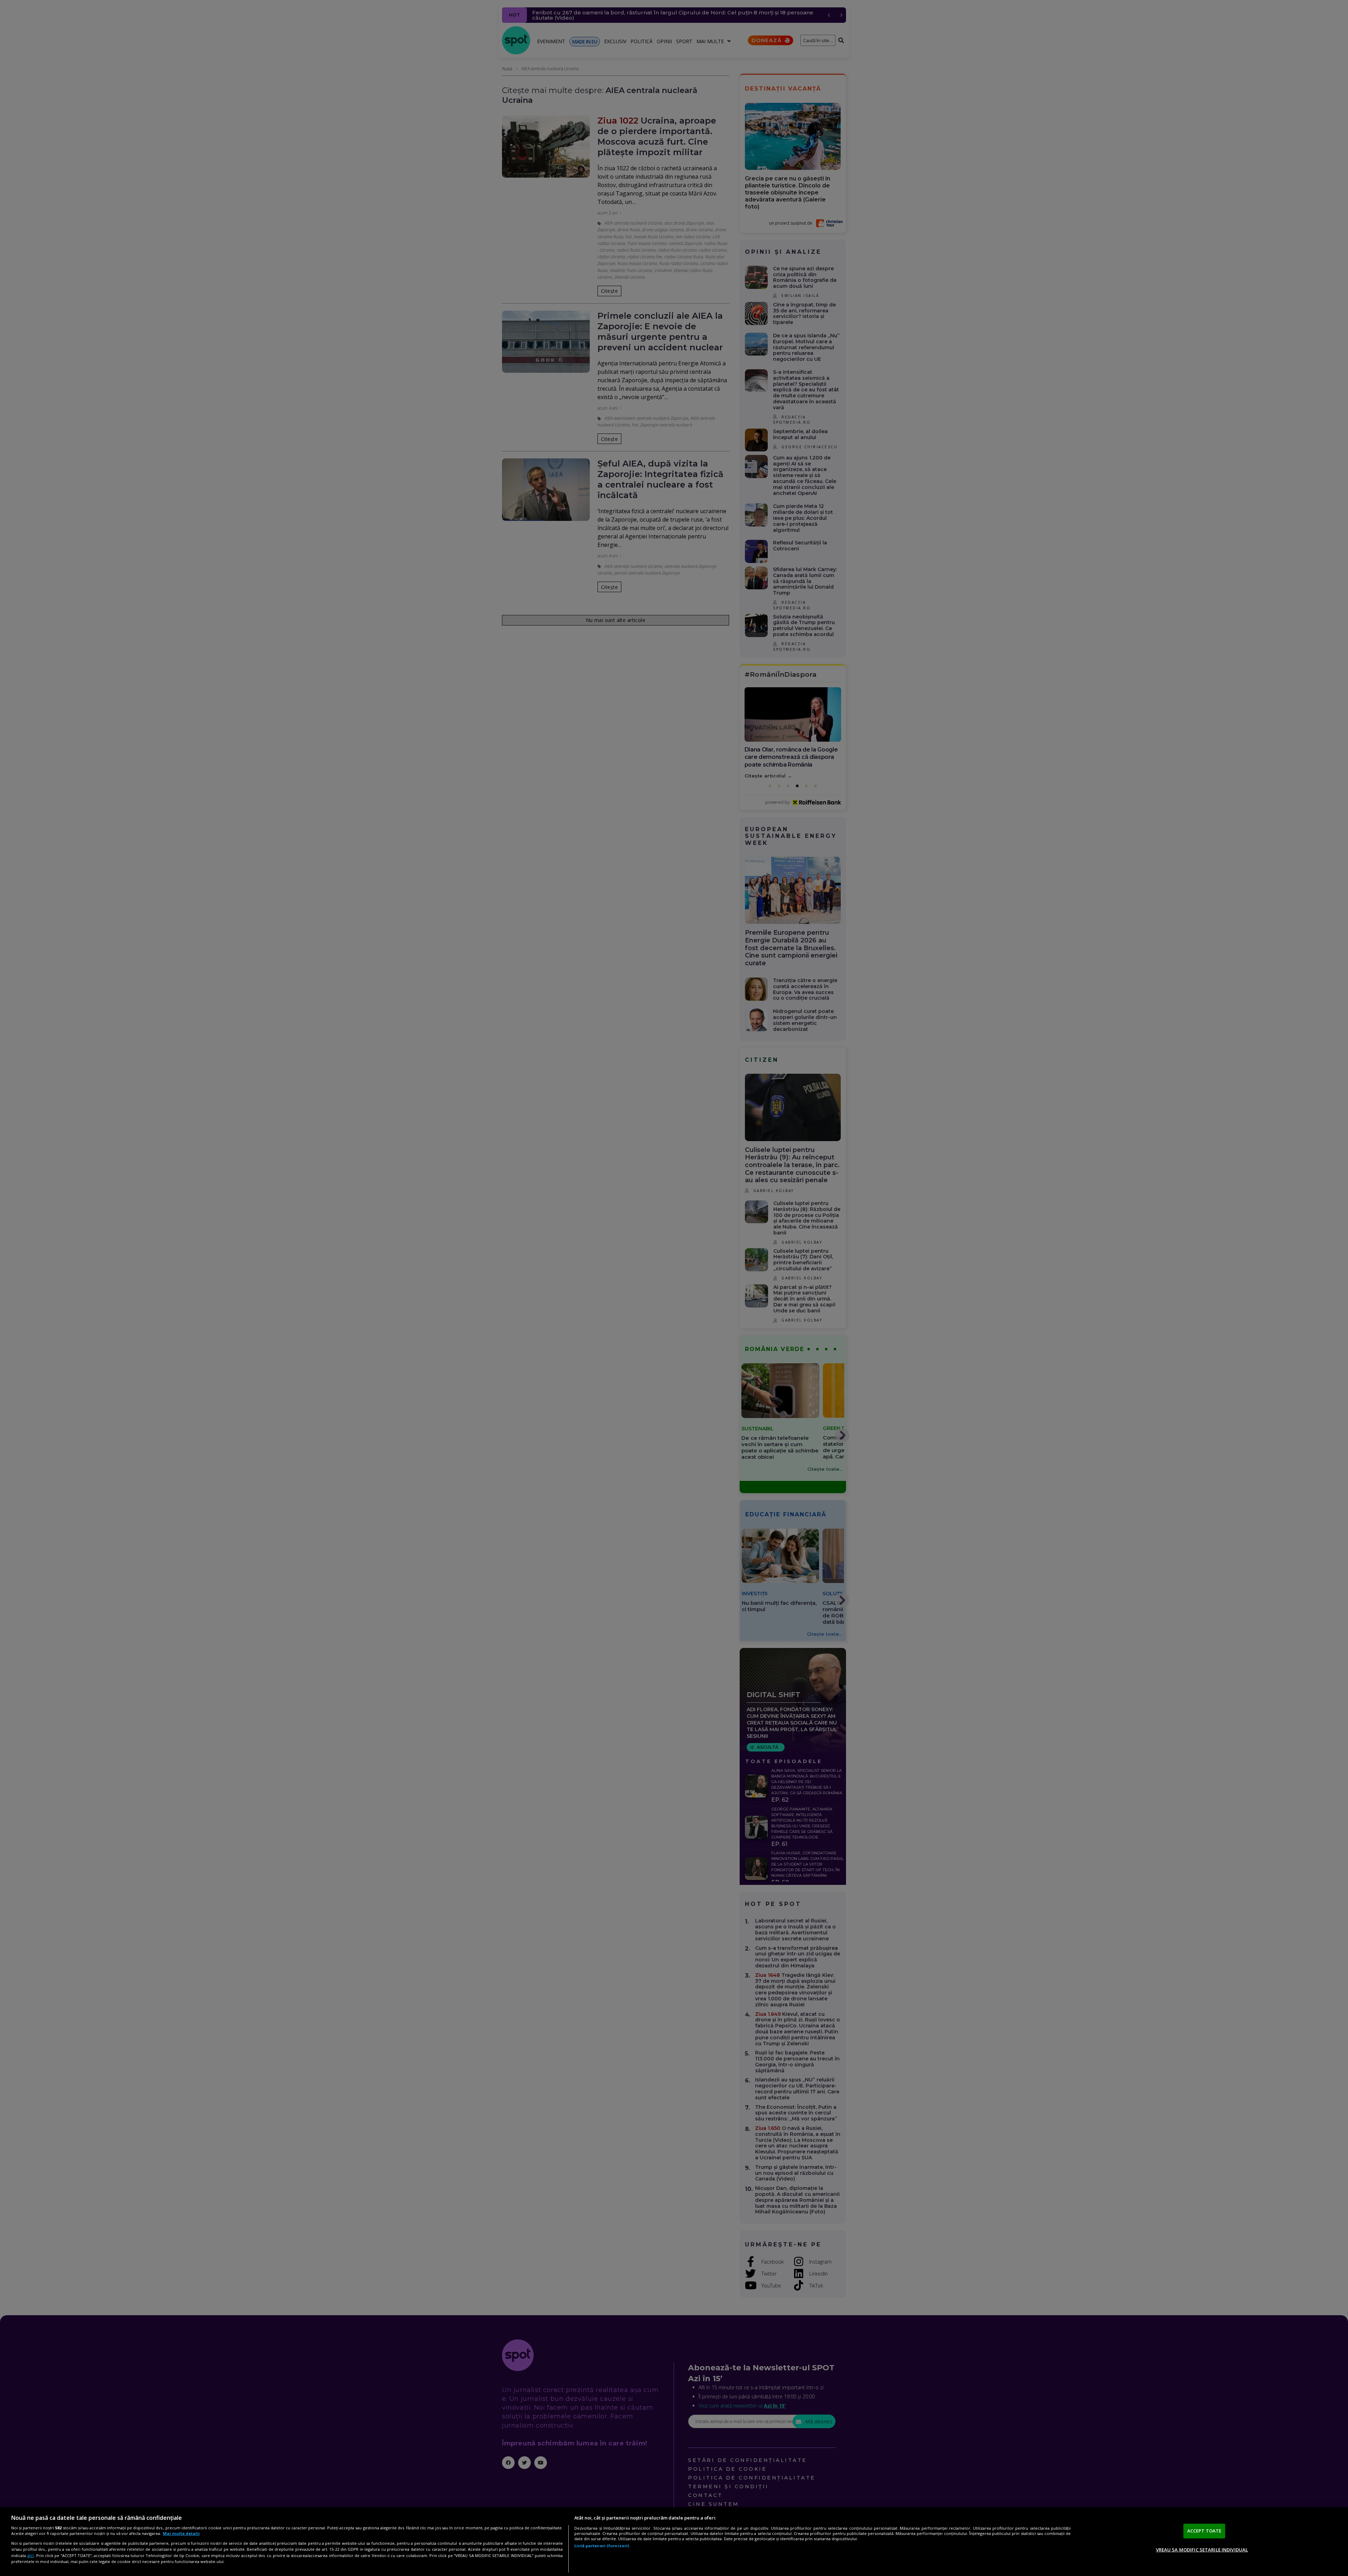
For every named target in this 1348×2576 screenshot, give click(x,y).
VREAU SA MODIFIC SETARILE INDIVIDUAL (1202, 2549)
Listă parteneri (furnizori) (602, 2546)
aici (30, 2555)
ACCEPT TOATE (1204, 2531)
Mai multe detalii (181, 2533)
